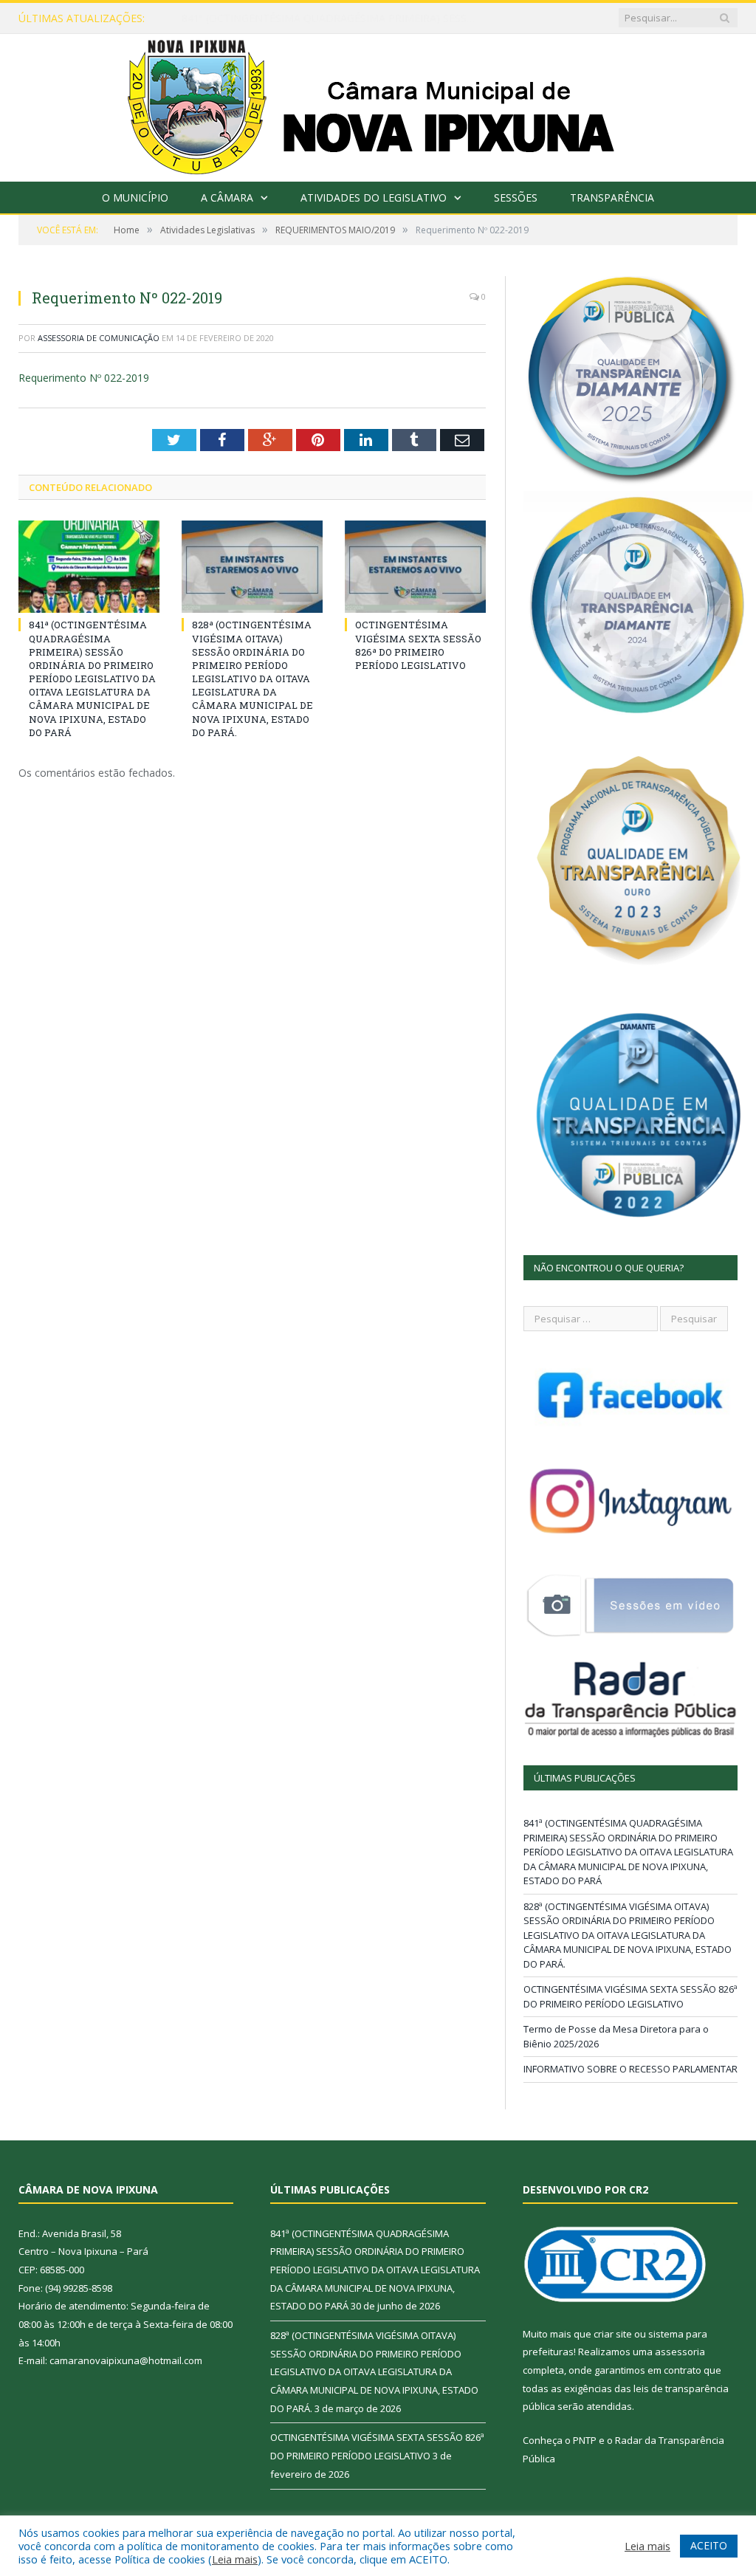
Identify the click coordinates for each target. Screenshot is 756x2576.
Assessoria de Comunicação (99, 338)
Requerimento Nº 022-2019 (84, 378)
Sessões (516, 198)
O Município (135, 198)
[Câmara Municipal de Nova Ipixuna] (378, 104)
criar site (613, 2334)
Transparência (612, 198)
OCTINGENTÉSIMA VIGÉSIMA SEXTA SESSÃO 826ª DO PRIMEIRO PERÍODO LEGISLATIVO (418, 645)
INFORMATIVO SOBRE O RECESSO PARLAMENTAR (630, 2069)
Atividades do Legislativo (374, 198)
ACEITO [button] (709, 2545)
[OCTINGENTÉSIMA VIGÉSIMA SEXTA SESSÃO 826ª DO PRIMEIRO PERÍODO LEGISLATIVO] (415, 567)
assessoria (680, 2352)
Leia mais (235, 2559)
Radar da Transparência (670, 2440)
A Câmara (227, 198)
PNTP (585, 2440)
